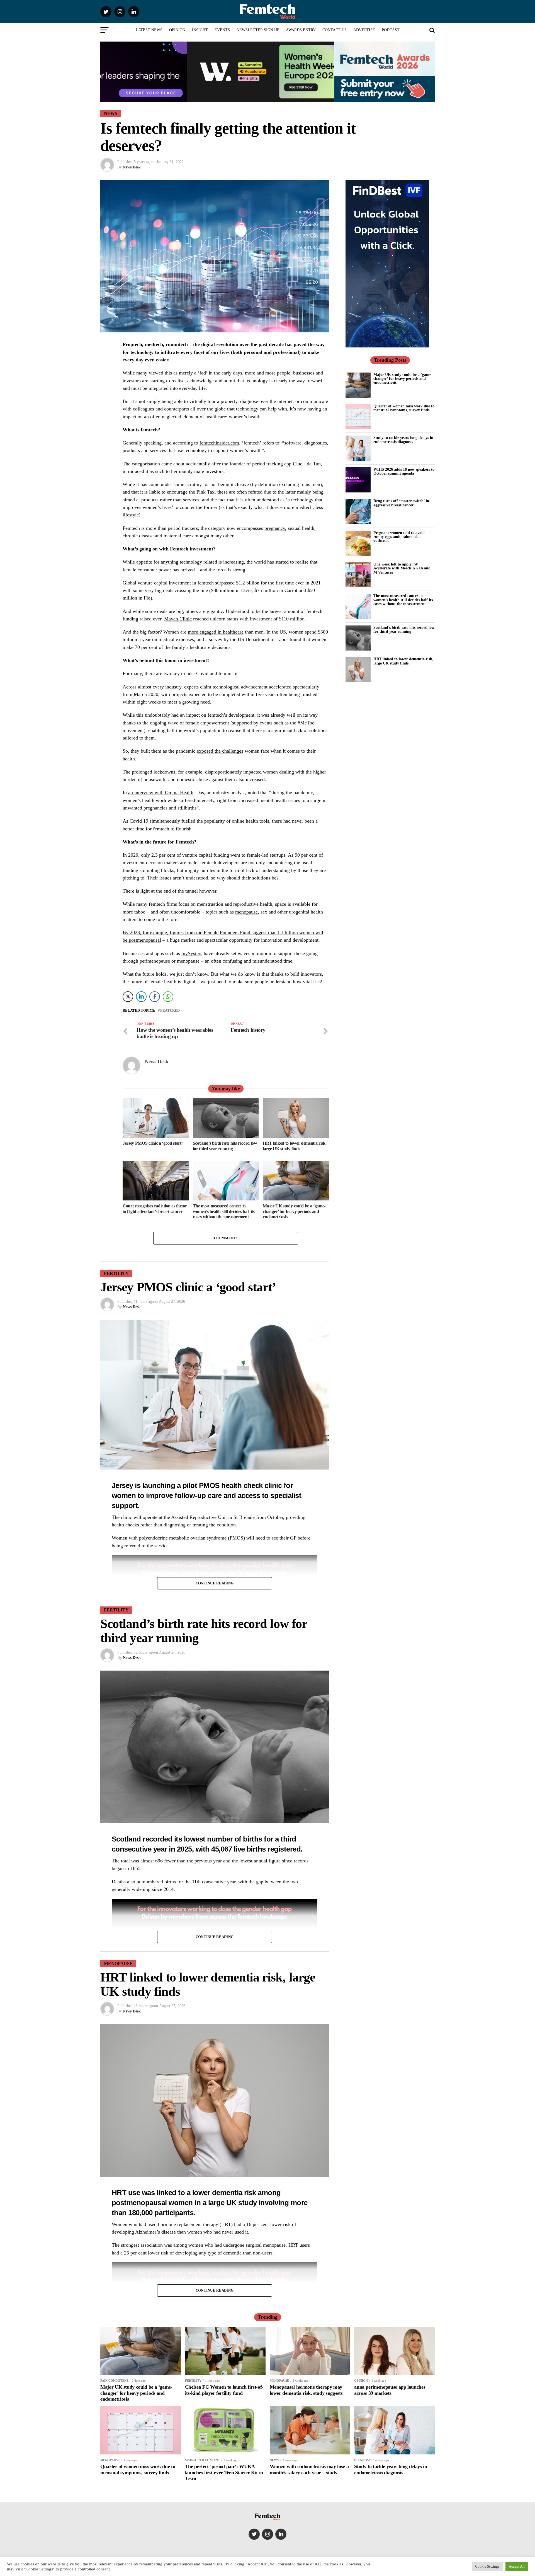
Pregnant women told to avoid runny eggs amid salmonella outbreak (399, 537)
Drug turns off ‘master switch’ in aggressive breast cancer (401, 503)
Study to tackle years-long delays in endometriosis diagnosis (403, 439)
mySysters (192, 953)
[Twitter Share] (128, 997)
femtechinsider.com (219, 443)
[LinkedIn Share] (141, 997)
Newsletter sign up (258, 30)
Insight (200, 30)
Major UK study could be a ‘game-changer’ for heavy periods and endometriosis (403, 379)
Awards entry (301, 30)
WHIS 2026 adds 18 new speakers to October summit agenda (404, 471)
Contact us (335, 30)
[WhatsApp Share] (168, 997)
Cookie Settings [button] (487, 2566)
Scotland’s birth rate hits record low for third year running (404, 629)
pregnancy (275, 528)
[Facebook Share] (155, 997)
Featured (170, 1011)
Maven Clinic (178, 619)
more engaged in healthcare (216, 632)
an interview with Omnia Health (161, 792)
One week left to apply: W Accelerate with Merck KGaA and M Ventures (402, 568)
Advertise (364, 30)
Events (222, 30)
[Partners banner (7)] (217, 99)
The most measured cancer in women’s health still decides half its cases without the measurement (403, 600)
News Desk (132, 167)
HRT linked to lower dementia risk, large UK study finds (403, 661)
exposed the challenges (220, 751)
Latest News (149, 30)
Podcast (391, 30)
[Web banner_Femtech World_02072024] (387, 346)
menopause (246, 912)
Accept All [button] (517, 2566)
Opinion (177, 30)
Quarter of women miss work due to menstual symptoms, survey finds (404, 408)
